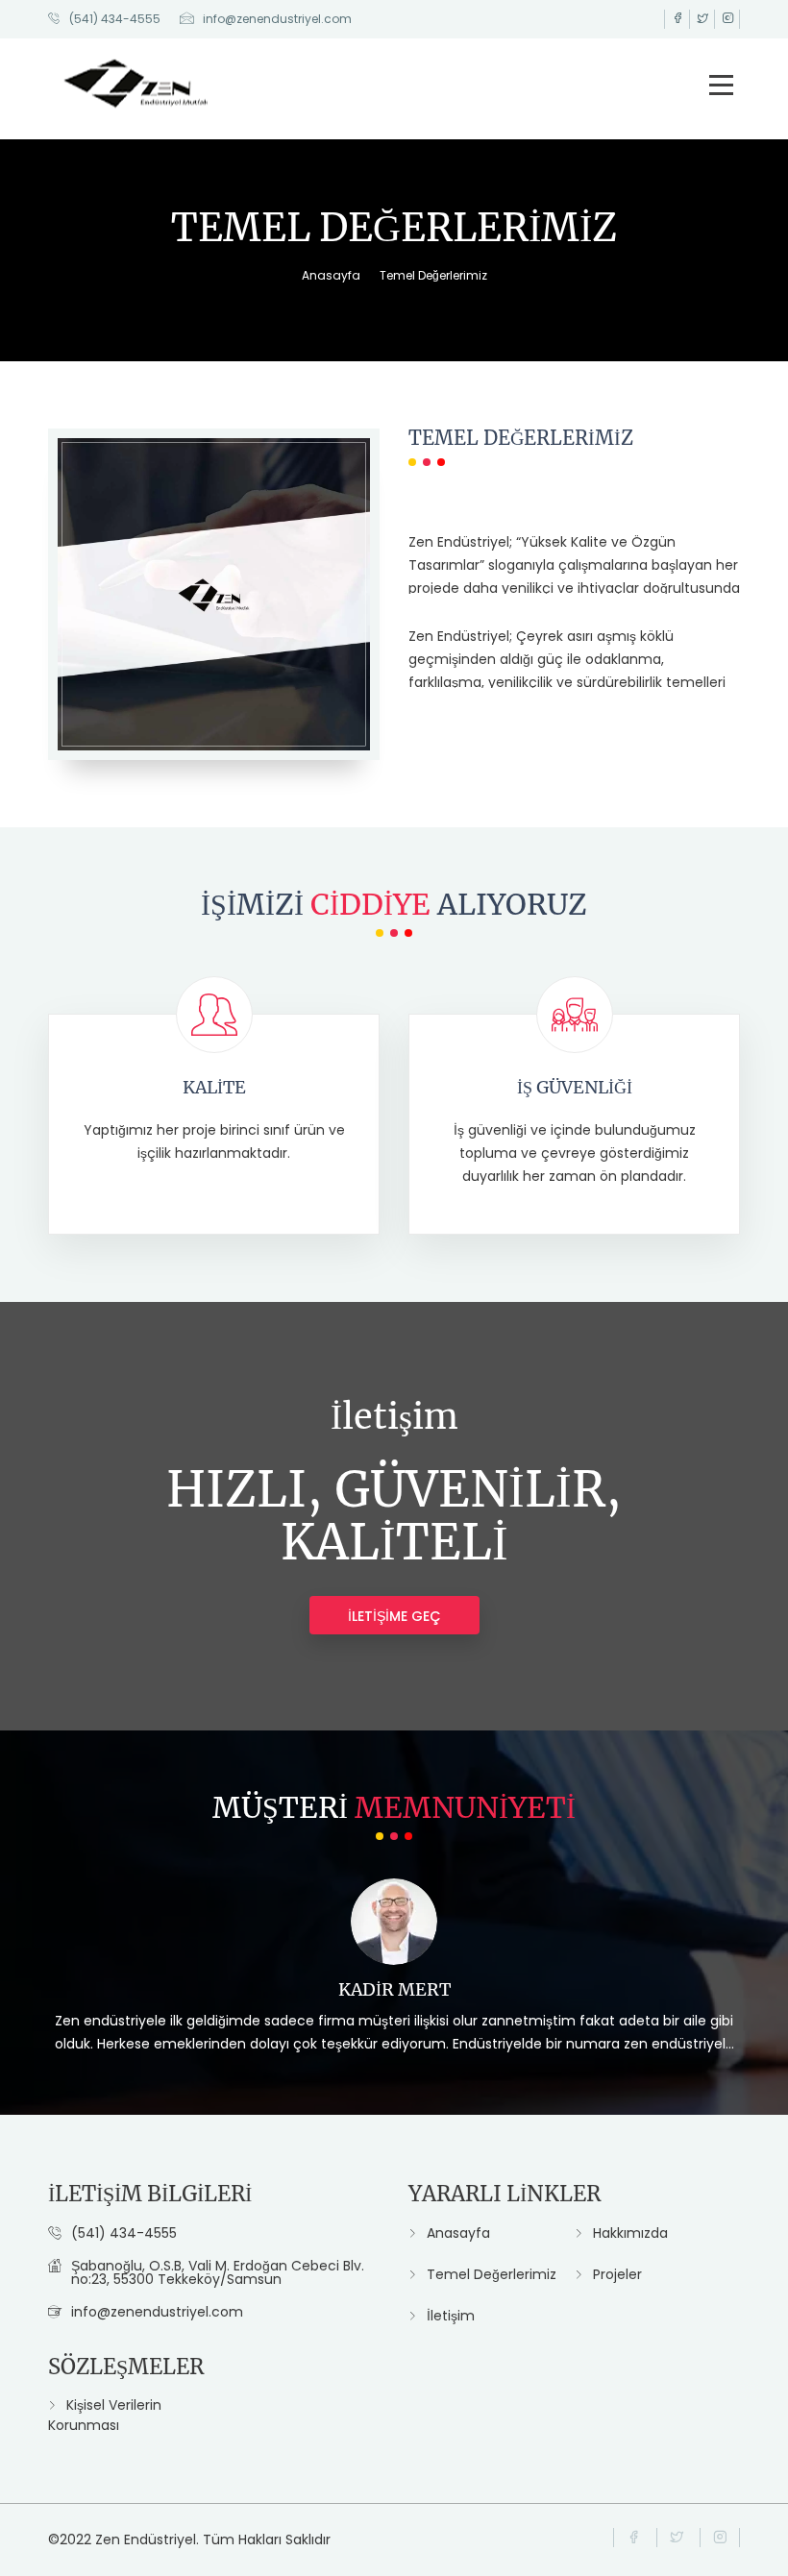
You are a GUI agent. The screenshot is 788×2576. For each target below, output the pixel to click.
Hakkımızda (630, 2233)
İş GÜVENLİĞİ (575, 1087)
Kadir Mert (394, 1989)
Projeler (617, 2274)
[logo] (137, 80)
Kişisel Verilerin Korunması (105, 2415)
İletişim (451, 2316)
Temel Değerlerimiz (433, 275)
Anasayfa (331, 275)
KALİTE (214, 1087)
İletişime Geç (394, 1616)
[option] (394, 1978)
